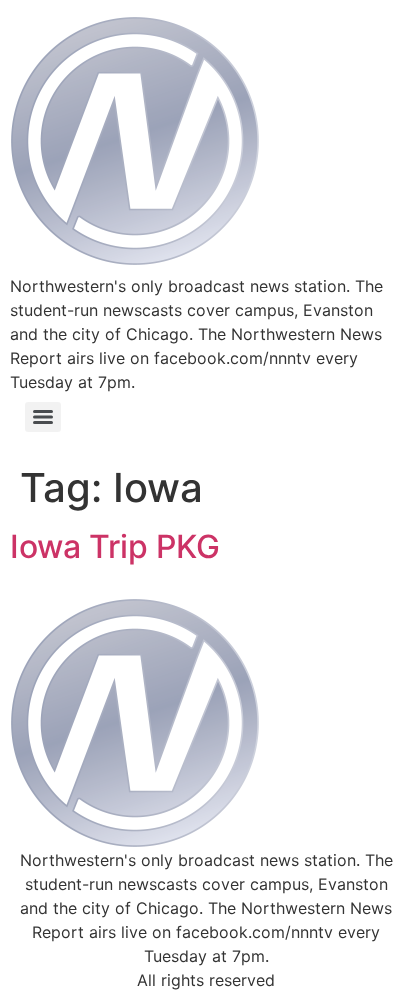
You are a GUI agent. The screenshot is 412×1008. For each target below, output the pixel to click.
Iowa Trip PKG (115, 546)
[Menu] (43, 417)
